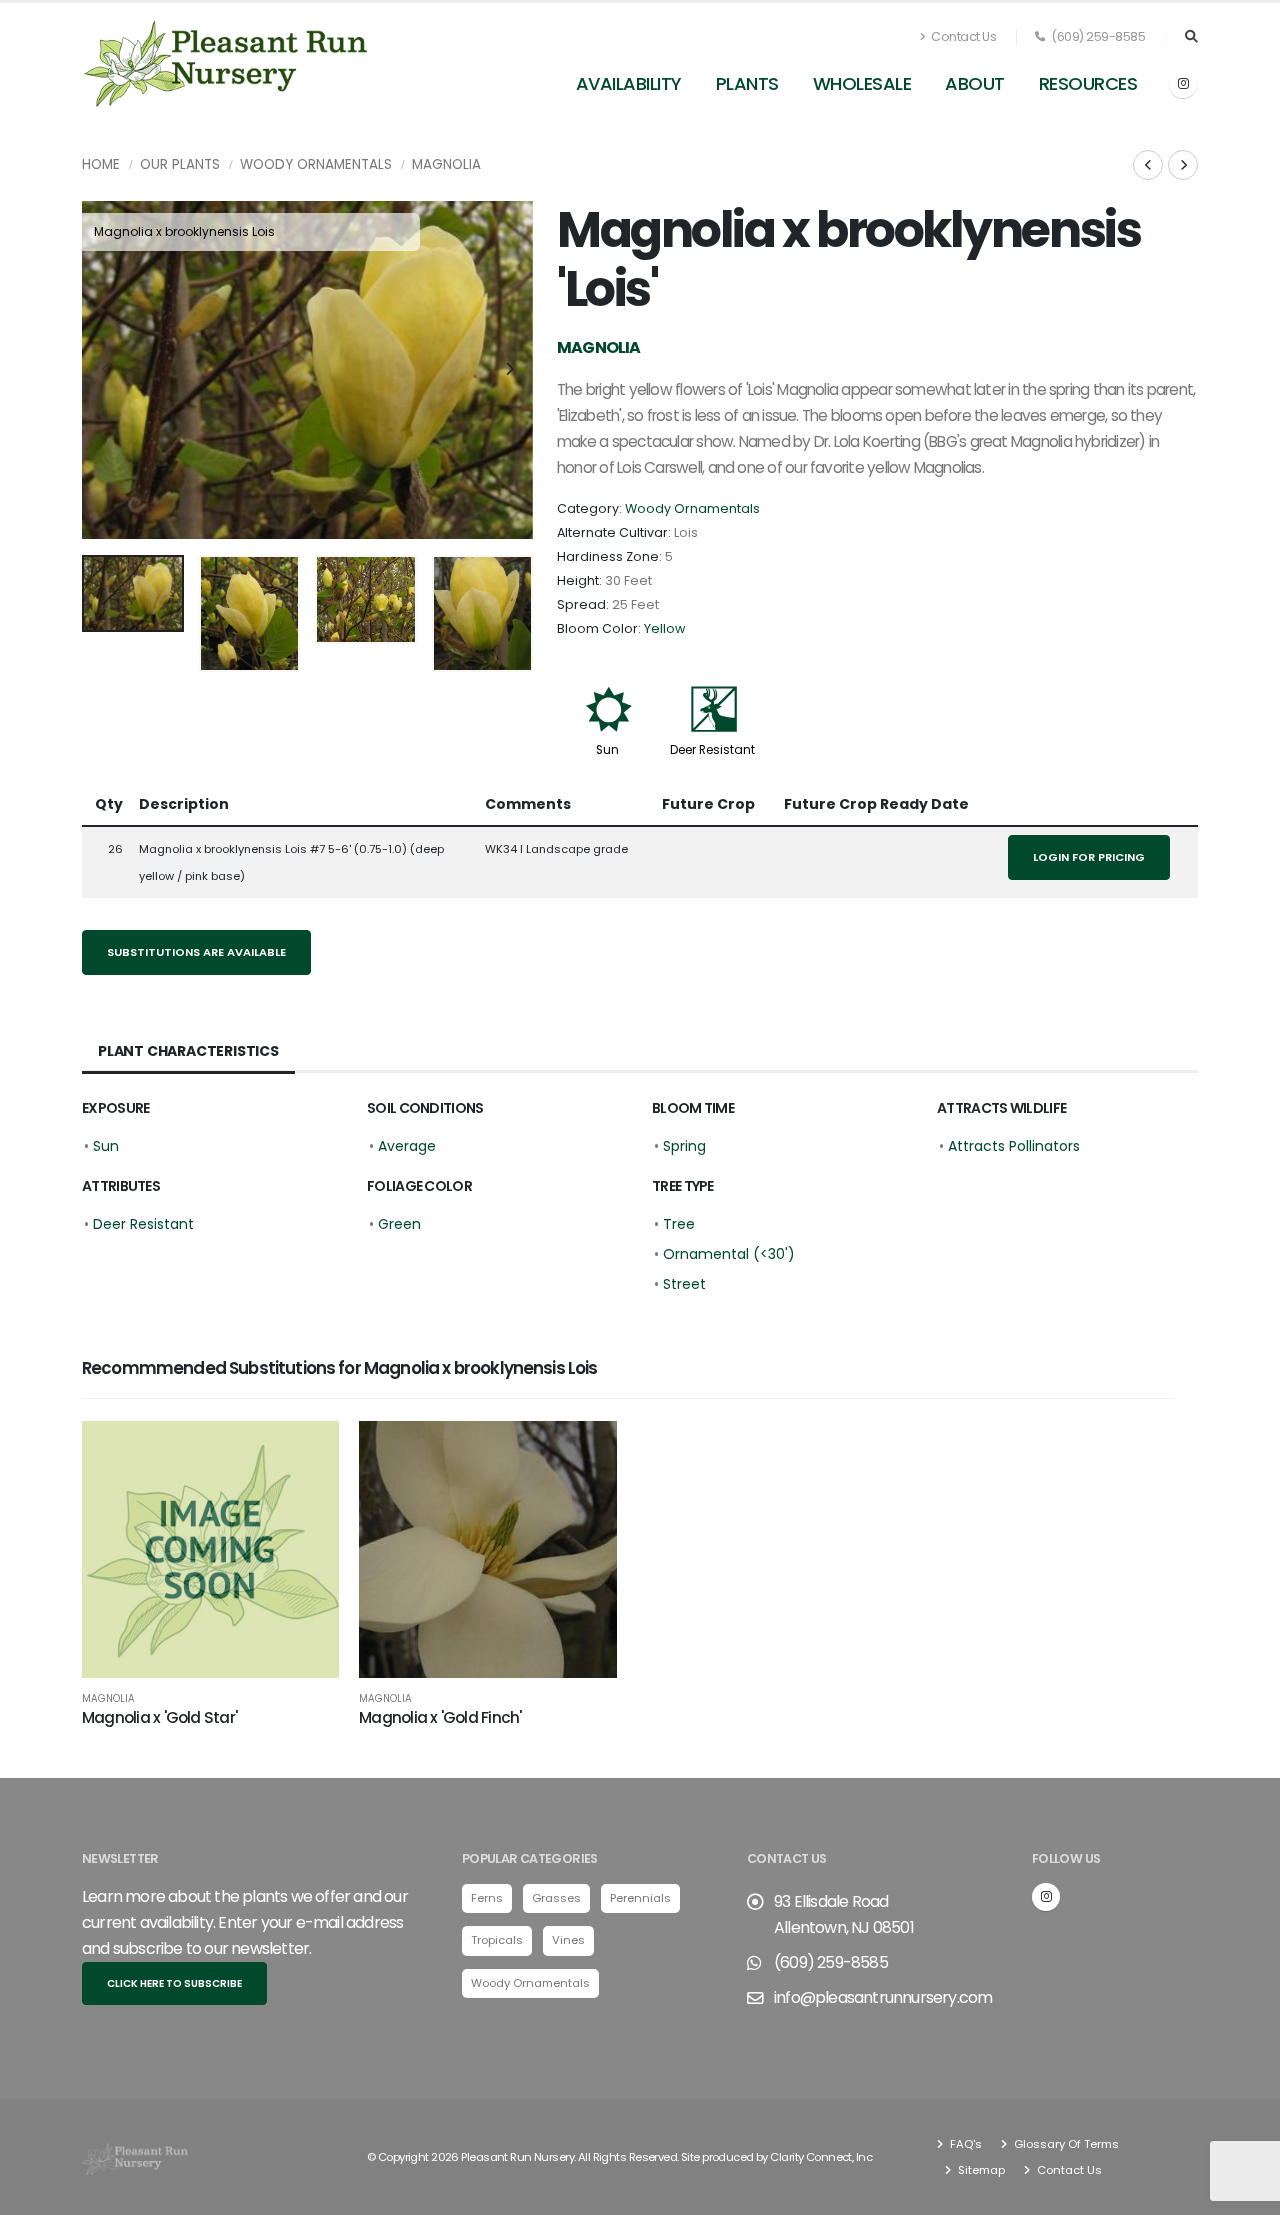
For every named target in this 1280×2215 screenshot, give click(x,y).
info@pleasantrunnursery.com (883, 1997)
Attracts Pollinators (1014, 1146)
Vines (568, 1940)
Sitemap (980, 2170)
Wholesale (862, 83)
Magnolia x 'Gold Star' (159, 1717)
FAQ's (964, 2144)
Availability (629, 83)
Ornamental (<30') (729, 1254)
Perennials (640, 1898)
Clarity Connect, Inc (821, 2157)
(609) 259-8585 (1097, 36)
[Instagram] (1183, 84)
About (975, 83)
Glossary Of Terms (1065, 2144)
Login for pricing (1089, 857)
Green (399, 1224)
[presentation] (107, 370)
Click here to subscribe (174, 1983)
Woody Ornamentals (316, 164)
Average (407, 1146)
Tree (679, 1224)
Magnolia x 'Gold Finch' (440, 1717)
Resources (1088, 83)
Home (101, 164)
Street (684, 1284)
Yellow (664, 628)
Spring (684, 1146)
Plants (747, 83)
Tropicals (497, 1940)
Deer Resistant (712, 750)
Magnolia (446, 164)
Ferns (487, 1898)
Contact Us (963, 36)
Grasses (556, 1898)
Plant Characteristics (188, 1051)
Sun (607, 750)
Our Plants (180, 164)
